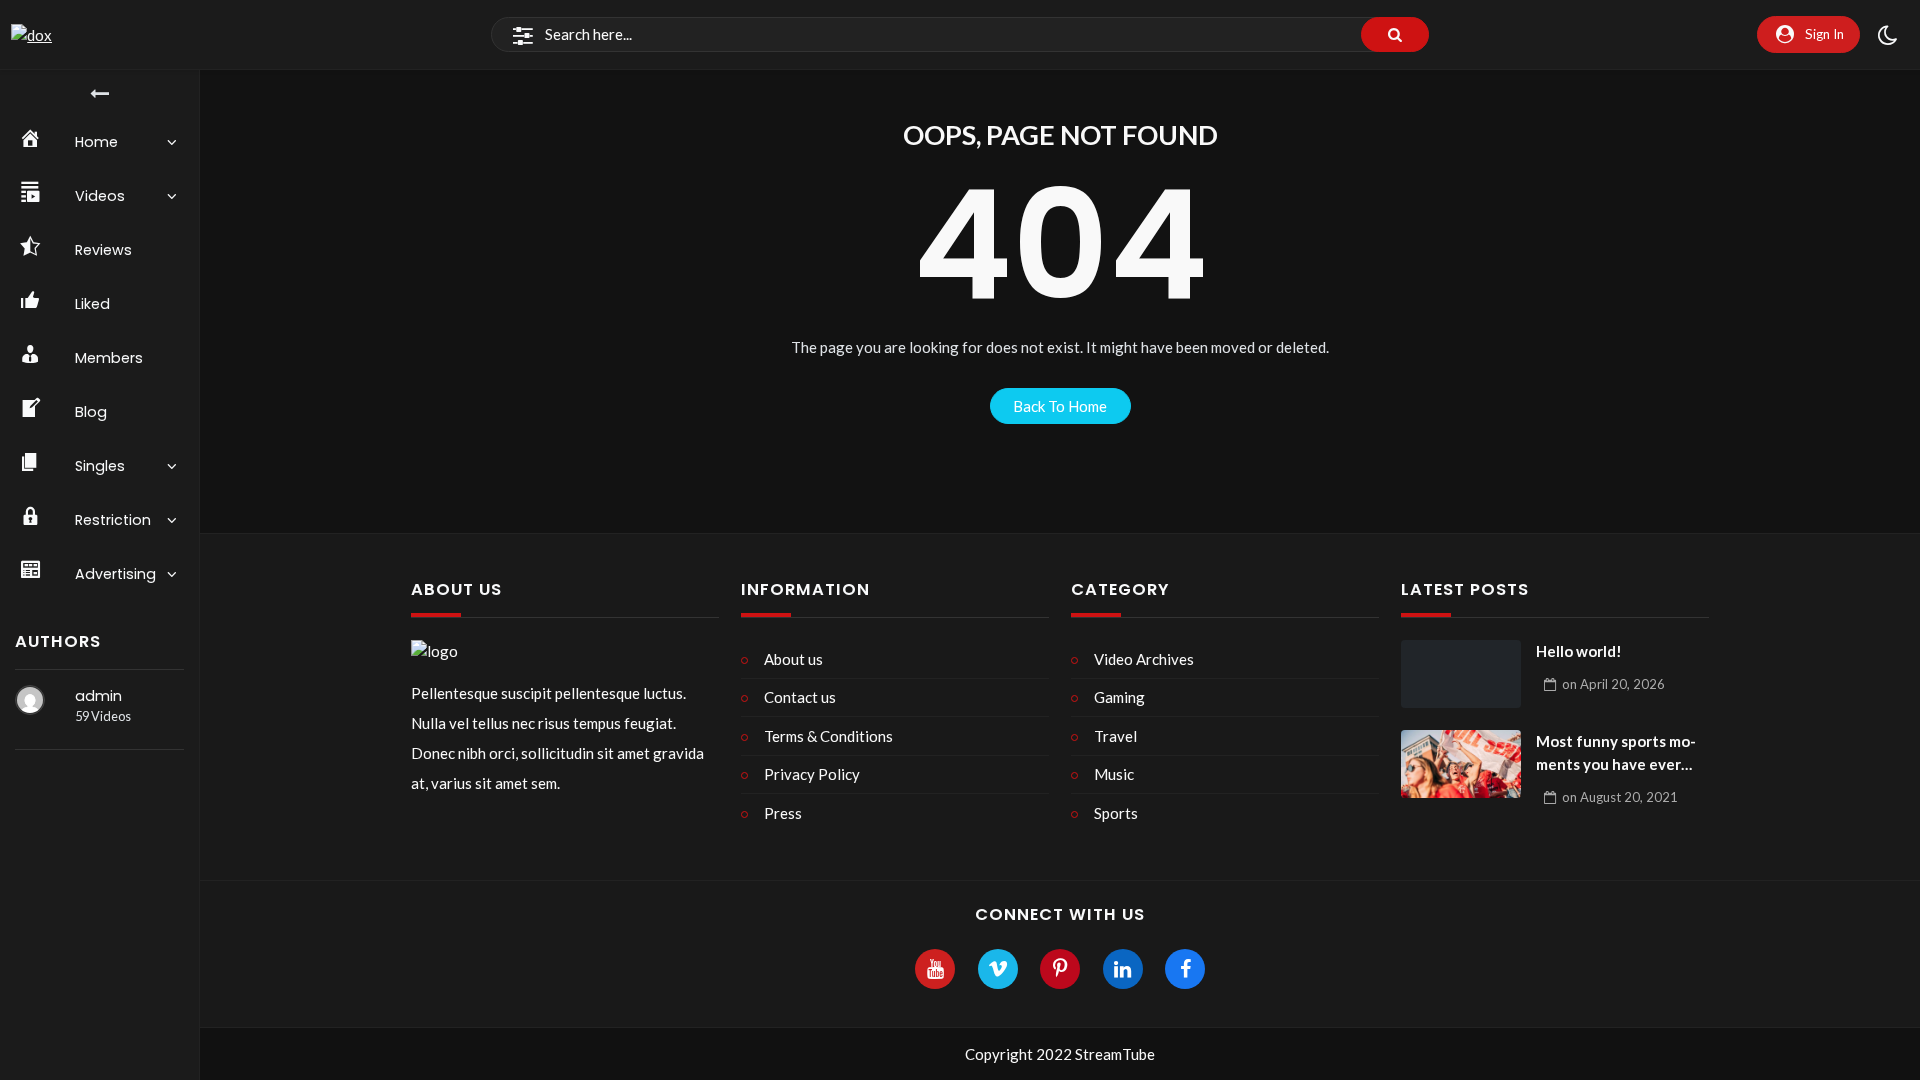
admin (98, 696)
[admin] (30, 700)
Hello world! (1579, 651)
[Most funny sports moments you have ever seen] (1461, 764)
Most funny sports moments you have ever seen (1616, 753)
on (1613, 684)
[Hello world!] (1461, 674)
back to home (1060, 406)
